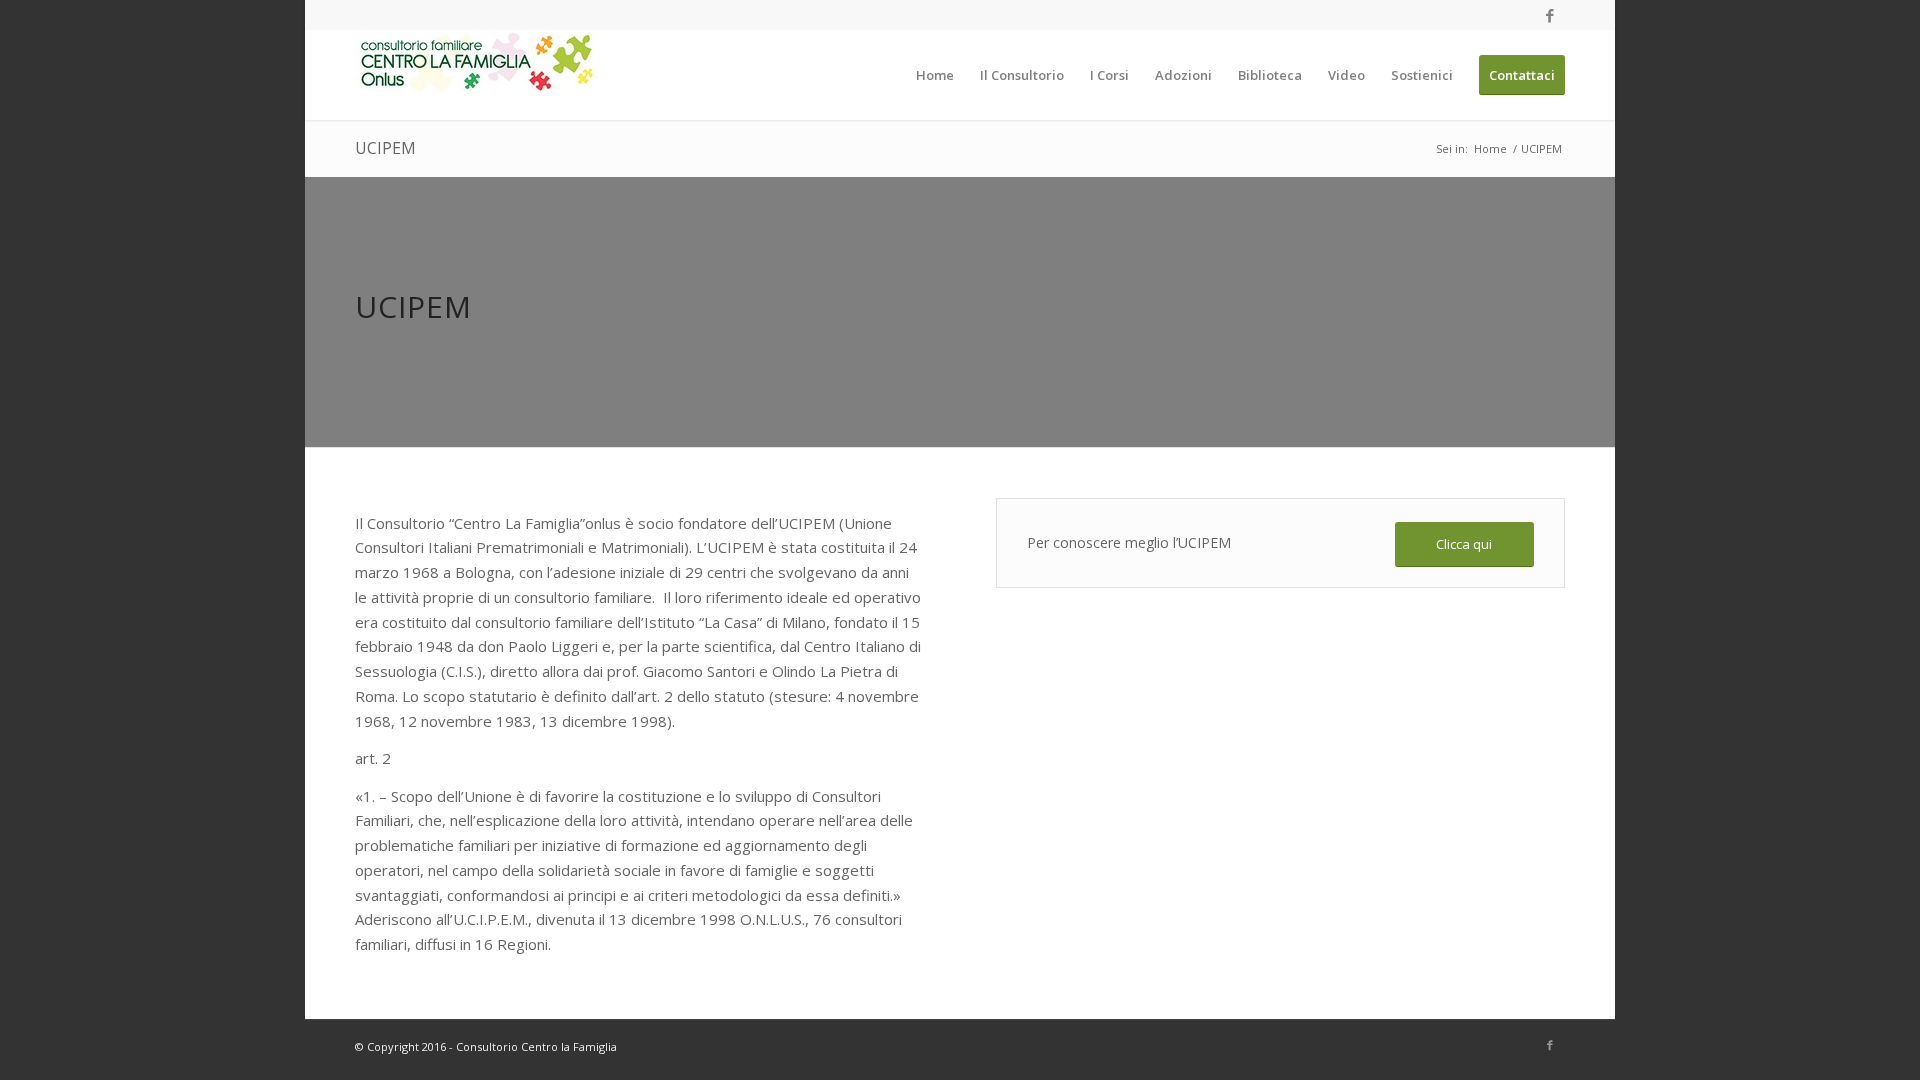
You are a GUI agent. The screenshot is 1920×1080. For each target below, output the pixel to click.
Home (1490, 148)
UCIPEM (385, 148)
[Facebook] (1550, 15)
